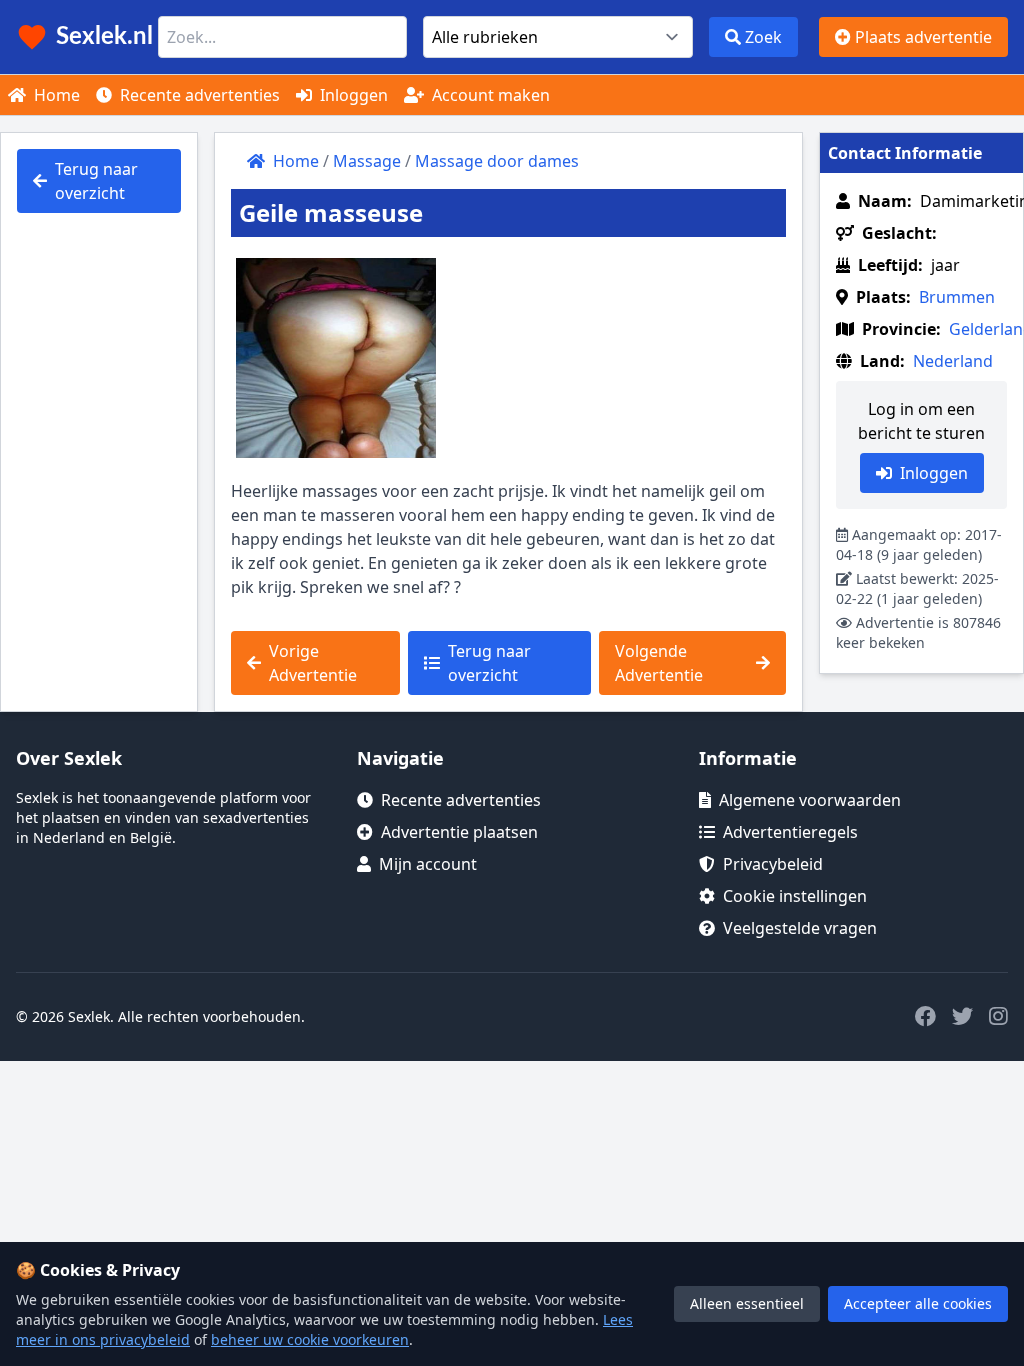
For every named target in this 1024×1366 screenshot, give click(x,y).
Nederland (953, 361)
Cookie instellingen (795, 896)
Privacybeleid (773, 864)
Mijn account (428, 864)
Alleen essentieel (747, 1303)
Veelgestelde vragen (800, 928)
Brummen (957, 297)
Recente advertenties (198, 95)
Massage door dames (497, 161)
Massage (367, 161)
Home (55, 95)
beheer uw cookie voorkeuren (310, 1339)
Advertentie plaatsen (459, 832)
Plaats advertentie (921, 37)
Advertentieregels (790, 832)
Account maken (489, 95)
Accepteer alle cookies (918, 1303)
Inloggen (352, 95)
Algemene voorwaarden (810, 800)
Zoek (761, 37)
